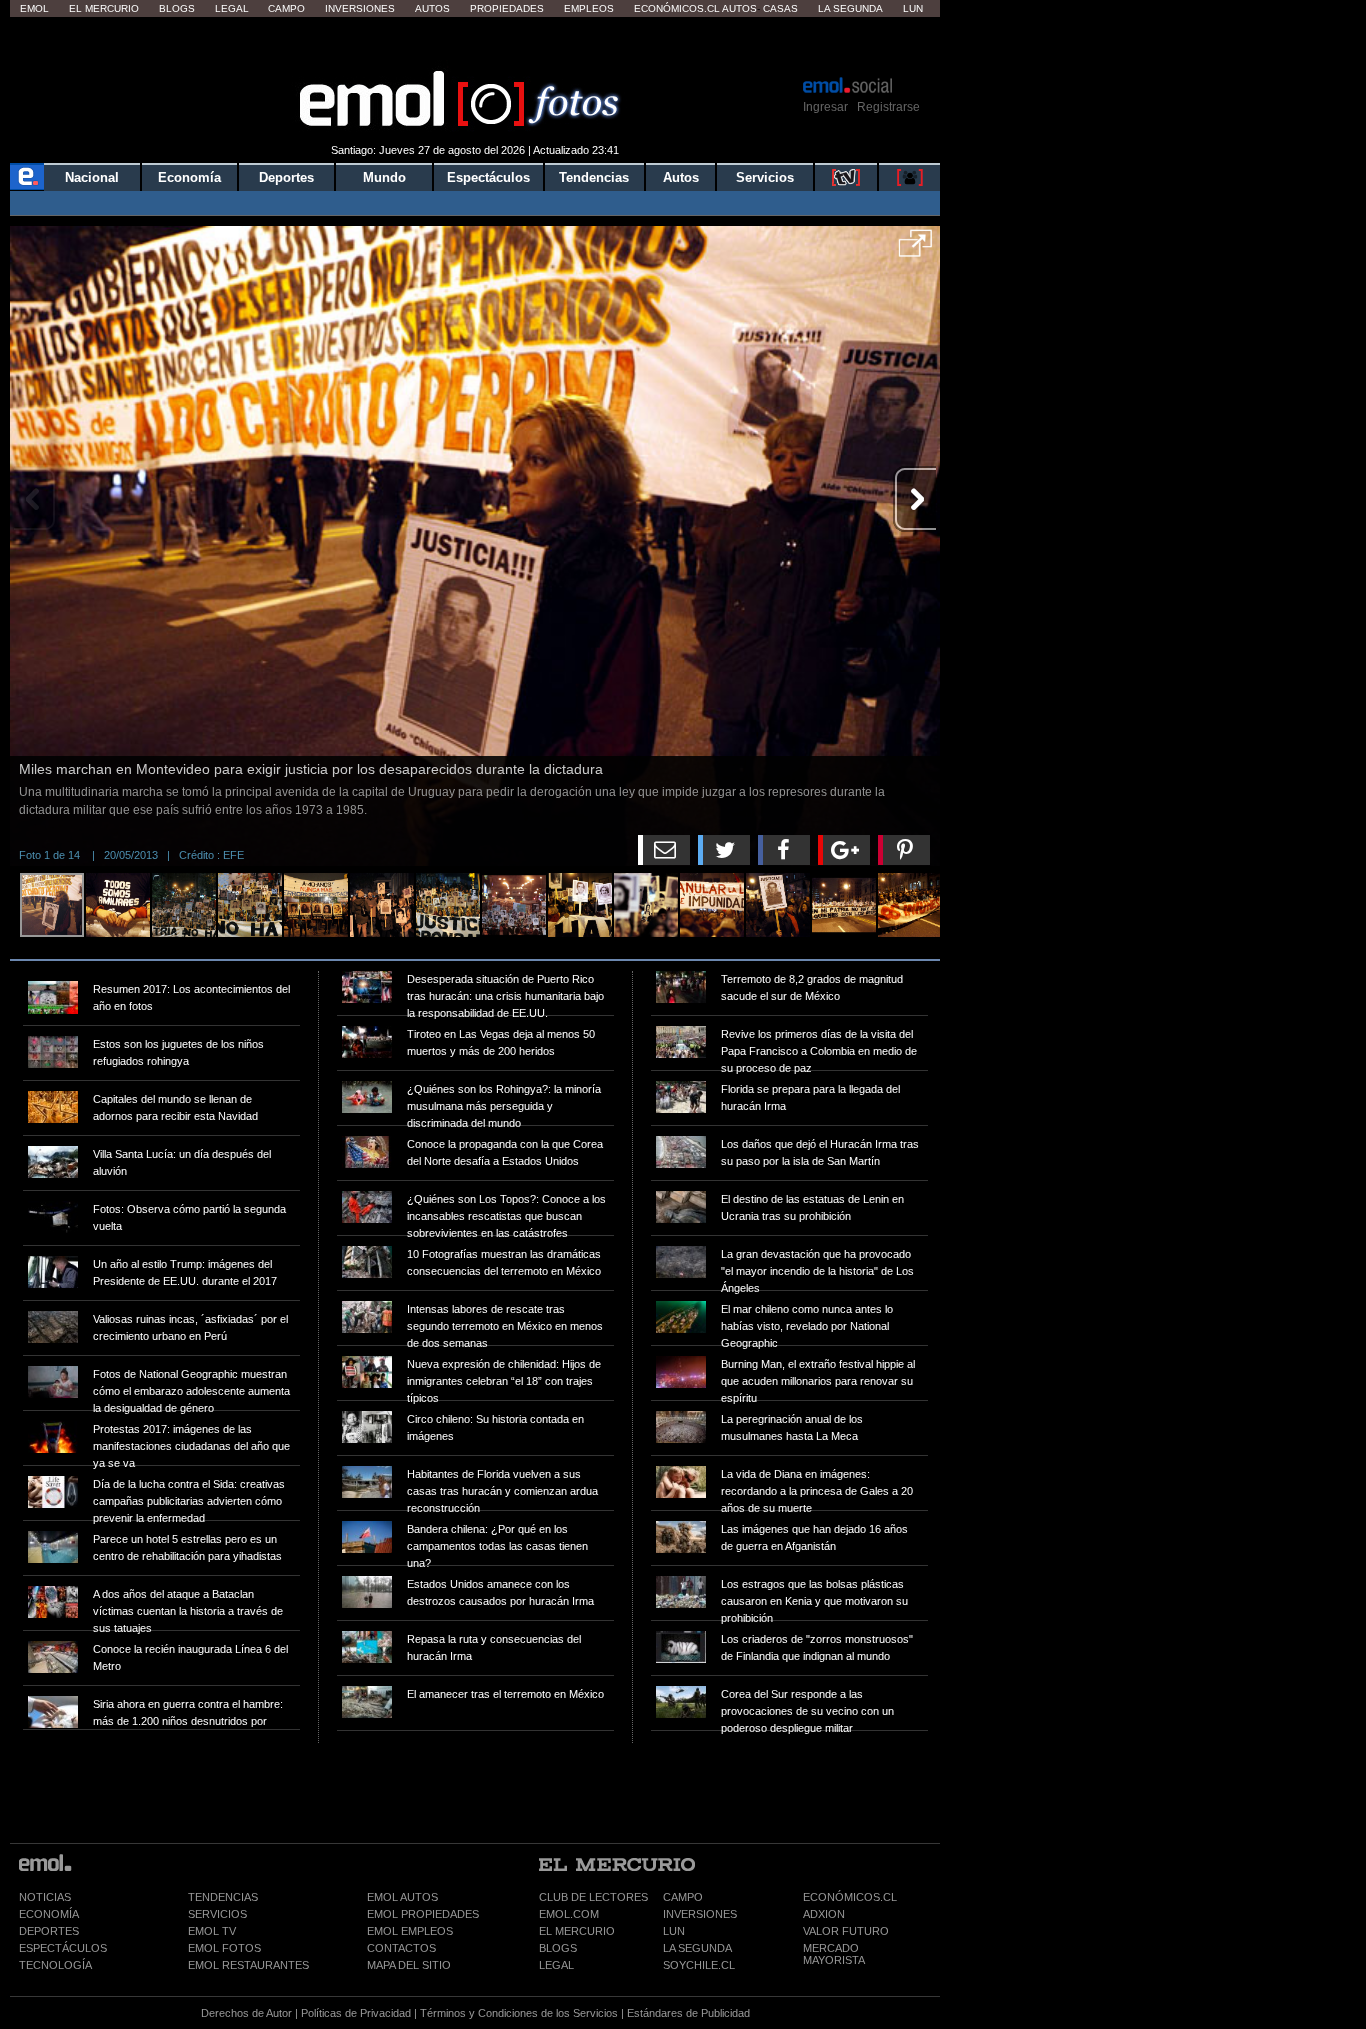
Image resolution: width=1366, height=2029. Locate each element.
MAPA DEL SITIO (409, 1965)
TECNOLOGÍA (55, 1965)
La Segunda (850, 8)
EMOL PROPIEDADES (423, 1914)
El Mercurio (104, 8)
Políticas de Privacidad (356, 2013)
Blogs (177, 8)
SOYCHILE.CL (699, 1965)
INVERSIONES (700, 1914)
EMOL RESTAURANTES (248, 1965)
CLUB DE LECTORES (593, 1897)
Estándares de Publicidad (688, 2013)
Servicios (765, 177)
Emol (34, 8)
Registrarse (888, 107)
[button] (915, 250)
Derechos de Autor (246, 2013)
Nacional (92, 177)
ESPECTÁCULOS (63, 1948)
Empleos (589, 8)
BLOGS (558, 1948)
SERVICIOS (217, 1914)
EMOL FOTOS (224, 1948)
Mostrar (475, 45)
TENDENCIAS (223, 1897)
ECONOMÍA (49, 1914)
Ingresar (825, 107)
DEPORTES (49, 1931)
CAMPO (683, 1897)
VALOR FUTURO (846, 1931)
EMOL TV (212, 1931)
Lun (913, 8)
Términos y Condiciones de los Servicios (519, 2013)
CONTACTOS (401, 1948)
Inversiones (360, 8)
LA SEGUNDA (697, 1948)
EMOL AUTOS (402, 1897)
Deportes (286, 177)
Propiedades (507, 8)
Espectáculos (488, 177)
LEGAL (556, 1965)
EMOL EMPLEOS (410, 1931)
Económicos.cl (677, 8)
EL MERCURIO (577, 1931)
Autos (432, 8)
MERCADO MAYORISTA (834, 1954)
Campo (286, 8)
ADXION (824, 1914)
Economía (189, 177)
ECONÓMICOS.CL (850, 1897)
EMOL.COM (569, 1914)
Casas (780, 8)
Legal (232, 8)
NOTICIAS (45, 1897)
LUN (674, 1931)
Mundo (384, 177)
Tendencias (594, 177)
